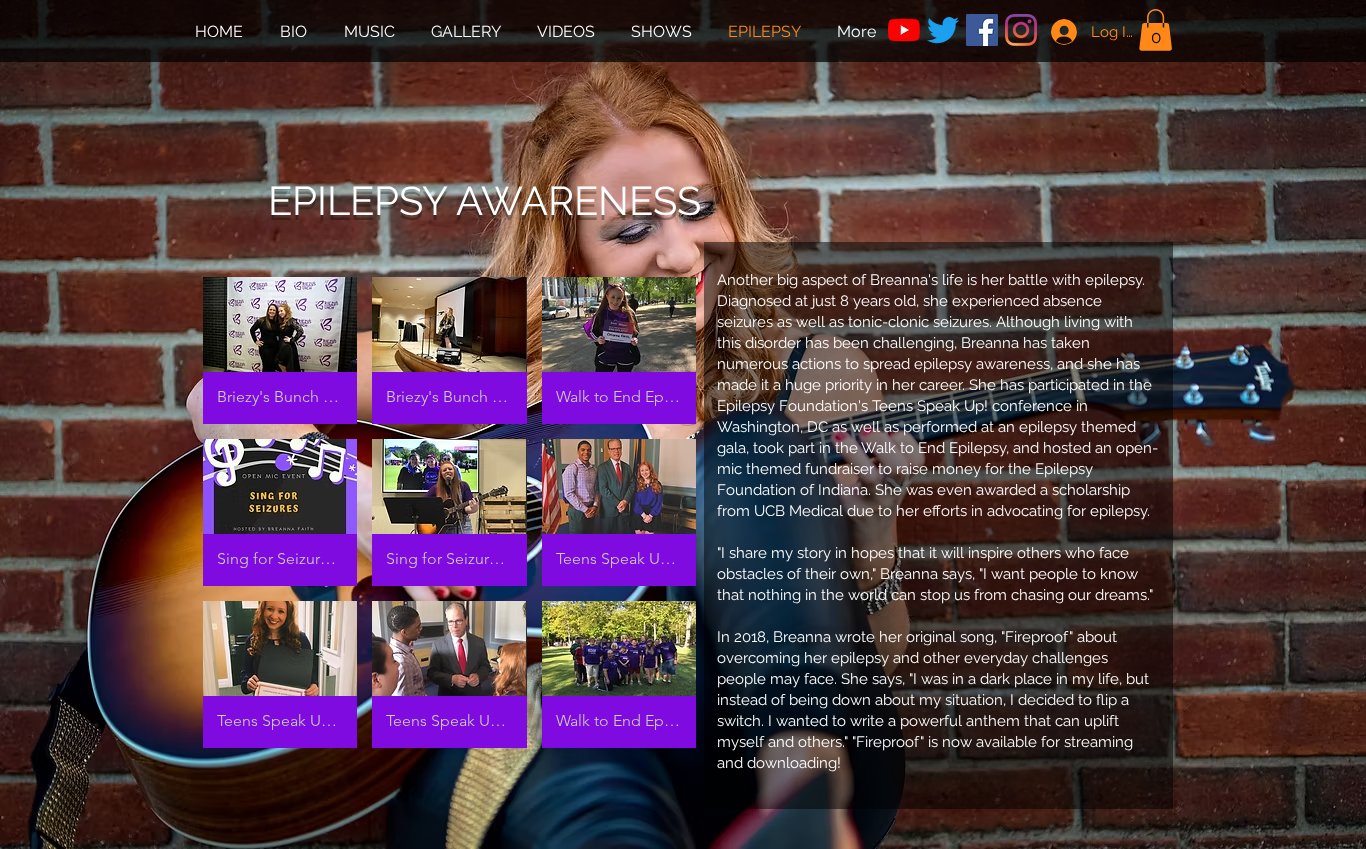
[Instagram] (1021, 30)
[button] (1155, 30)
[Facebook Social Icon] (982, 30)
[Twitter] (943, 30)
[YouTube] (904, 30)
